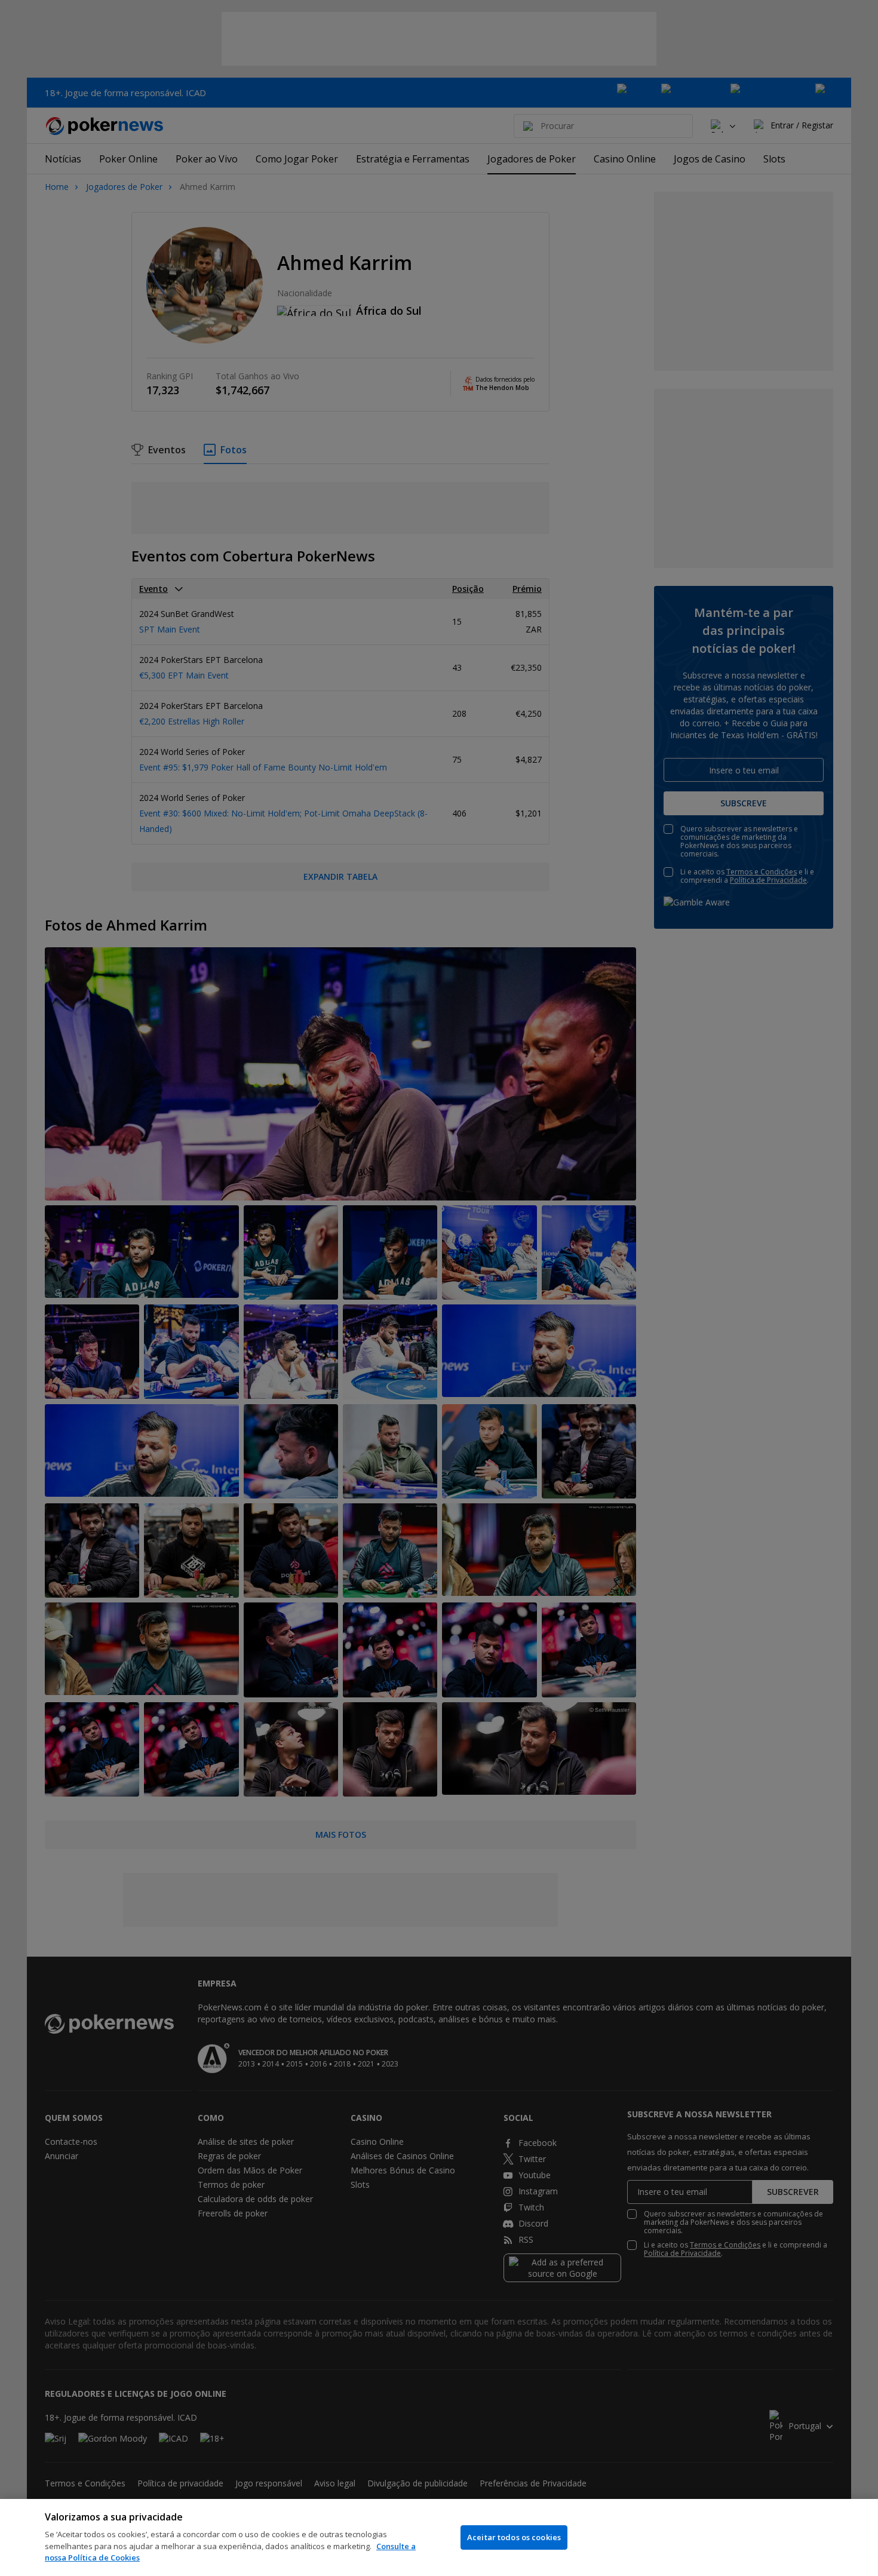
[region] (439, 2537)
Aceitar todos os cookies (514, 2537)
